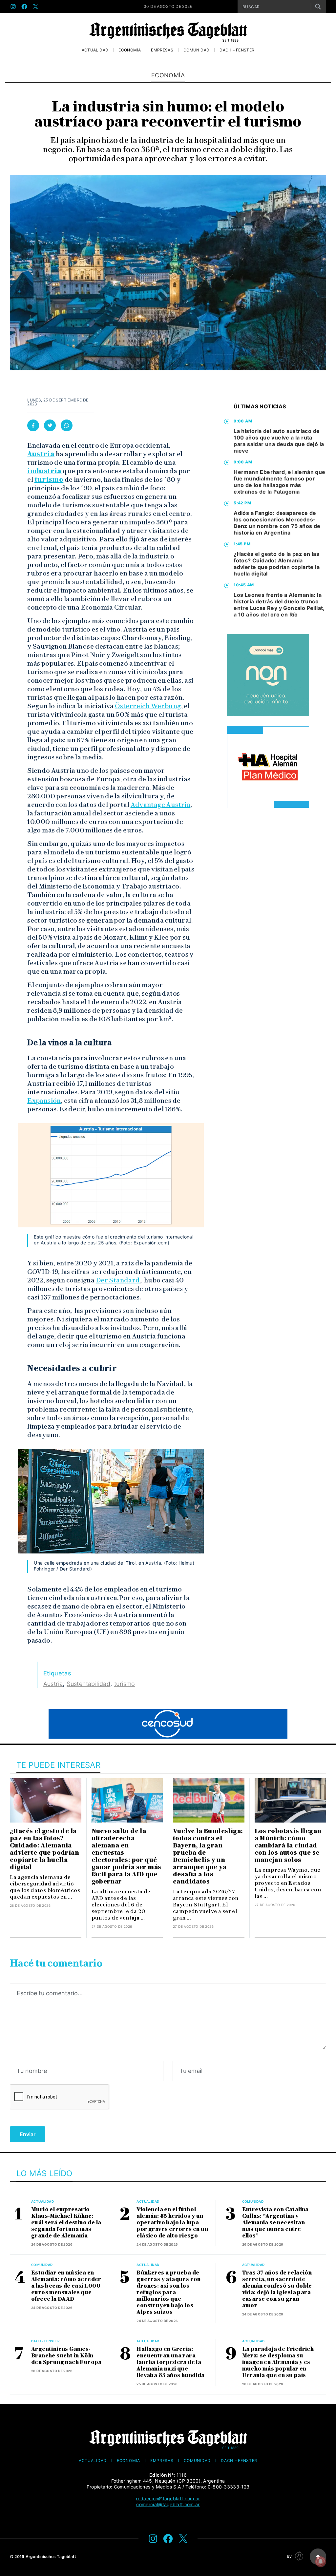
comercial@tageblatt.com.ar (168, 2504)
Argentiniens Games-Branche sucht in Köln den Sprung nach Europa (66, 2356)
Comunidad (196, 50)
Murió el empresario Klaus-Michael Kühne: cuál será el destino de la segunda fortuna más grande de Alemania (66, 2223)
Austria (41, 454)
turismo (49, 479)
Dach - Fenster (46, 2341)
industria (44, 471)
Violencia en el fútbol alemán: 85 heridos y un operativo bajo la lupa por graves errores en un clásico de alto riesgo (172, 2223)
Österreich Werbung (148, 706)
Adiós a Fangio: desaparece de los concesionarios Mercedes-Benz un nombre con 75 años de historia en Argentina (277, 523)
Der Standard (118, 1280)
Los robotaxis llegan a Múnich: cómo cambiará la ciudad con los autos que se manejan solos (288, 1845)
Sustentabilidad (88, 1684)
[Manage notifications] (321, 2562)
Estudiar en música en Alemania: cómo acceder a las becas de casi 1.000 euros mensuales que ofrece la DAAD (66, 2286)
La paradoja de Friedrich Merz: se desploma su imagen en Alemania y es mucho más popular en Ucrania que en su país (278, 2362)
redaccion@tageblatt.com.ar (168, 2498)
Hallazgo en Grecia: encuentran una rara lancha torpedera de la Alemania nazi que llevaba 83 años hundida (170, 2362)
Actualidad (95, 50)
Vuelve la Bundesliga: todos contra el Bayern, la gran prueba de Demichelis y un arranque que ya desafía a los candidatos (208, 1856)
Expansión (44, 1101)
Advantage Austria (161, 805)
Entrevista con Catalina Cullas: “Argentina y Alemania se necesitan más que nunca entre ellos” (275, 2223)
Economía (130, 50)
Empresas (162, 50)
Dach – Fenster (237, 50)
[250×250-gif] (268, 675)
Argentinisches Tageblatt (51, 2556)
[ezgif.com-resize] (268, 767)
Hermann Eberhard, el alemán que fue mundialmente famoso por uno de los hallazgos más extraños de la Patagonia (279, 482)
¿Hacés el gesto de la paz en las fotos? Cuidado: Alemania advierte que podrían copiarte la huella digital (277, 564)
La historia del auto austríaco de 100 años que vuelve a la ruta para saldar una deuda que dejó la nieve (279, 441)
